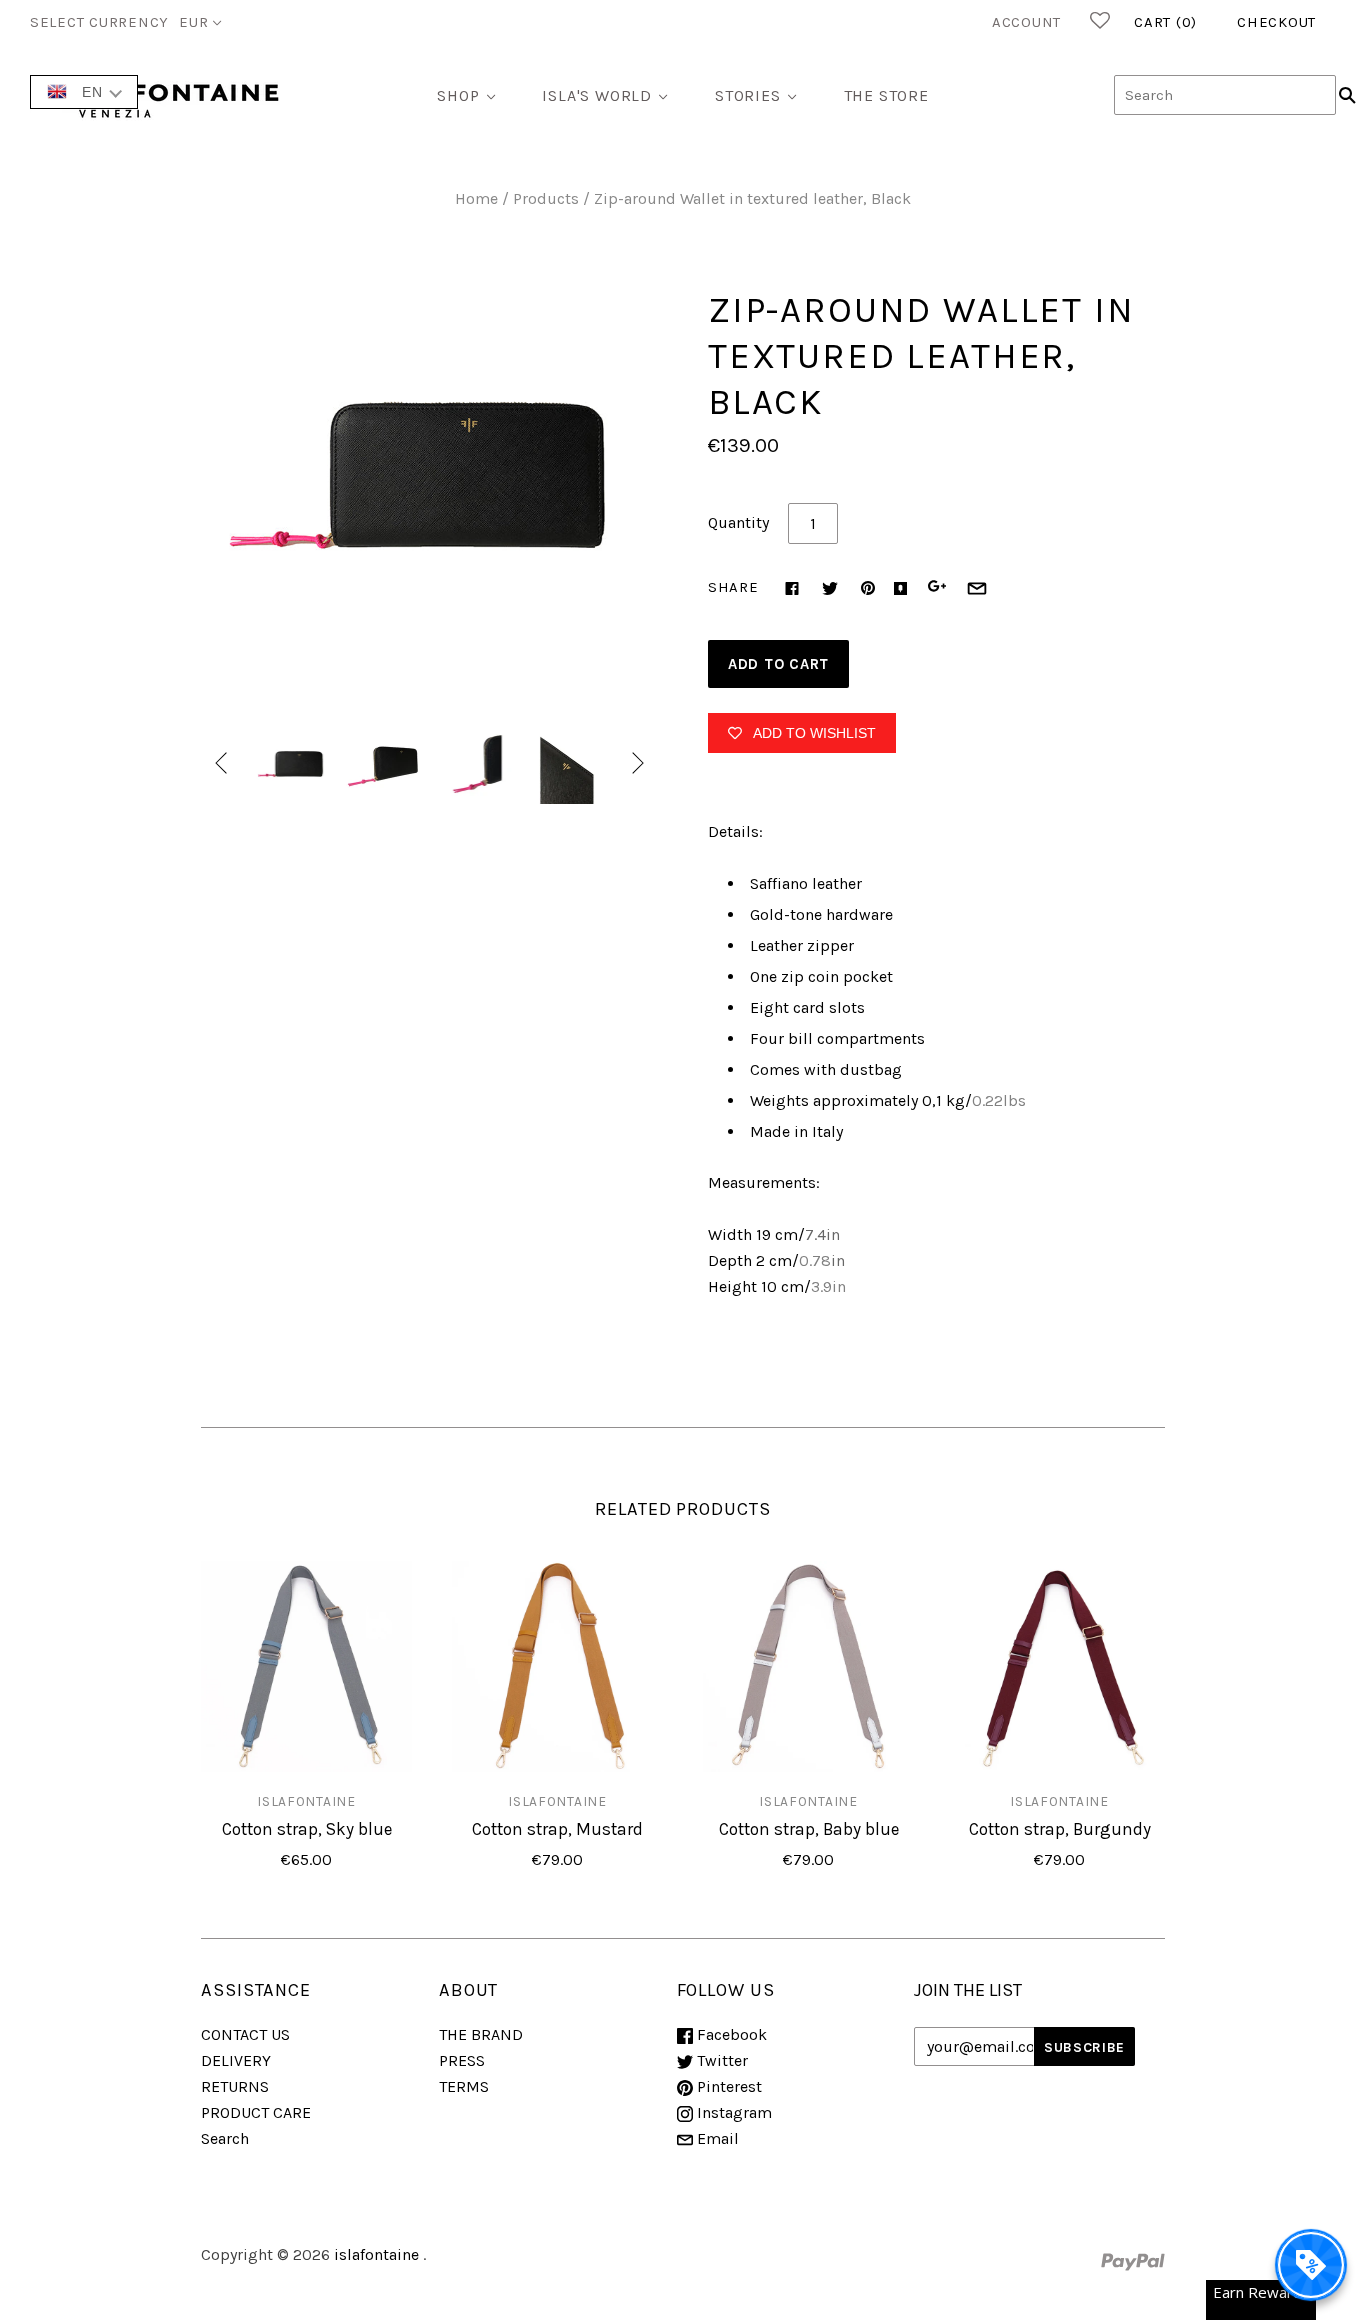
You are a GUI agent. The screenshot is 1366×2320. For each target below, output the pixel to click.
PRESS (462, 2060)
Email (716, 2138)
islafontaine (306, 1801)
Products (546, 198)
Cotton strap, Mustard (557, 1829)
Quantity (738, 522)
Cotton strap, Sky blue (307, 1829)
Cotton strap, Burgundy (1060, 1829)
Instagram (732, 2112)
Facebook (730, 2034)
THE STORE (886, 95)
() (1165, 22)
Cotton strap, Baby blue (809, 1829)
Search (225, 2138)
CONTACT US (245, 2034)
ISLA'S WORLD (597, 95)
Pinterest (727, 2086)
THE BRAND (481, 2034)
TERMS (464, 2086)
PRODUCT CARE (256, 2112)
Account (1026, 22)
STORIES (748, 95)
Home (476, 198)
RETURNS (235, 2086)
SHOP (458, 95)
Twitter (720, 2060)
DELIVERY (236, 2060)
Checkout (1276, 22)
